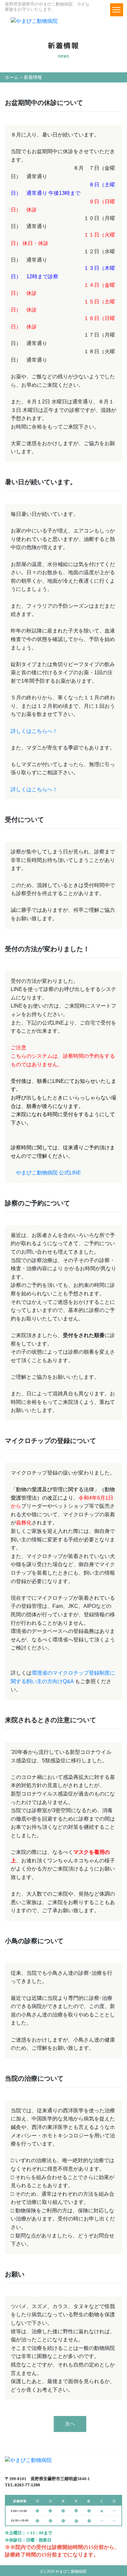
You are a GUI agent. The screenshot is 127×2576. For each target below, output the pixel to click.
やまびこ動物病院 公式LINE (49, 1173)
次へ (70, 2424)
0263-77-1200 (27, 2485)
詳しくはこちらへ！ (34, 731)
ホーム (12, 77)
